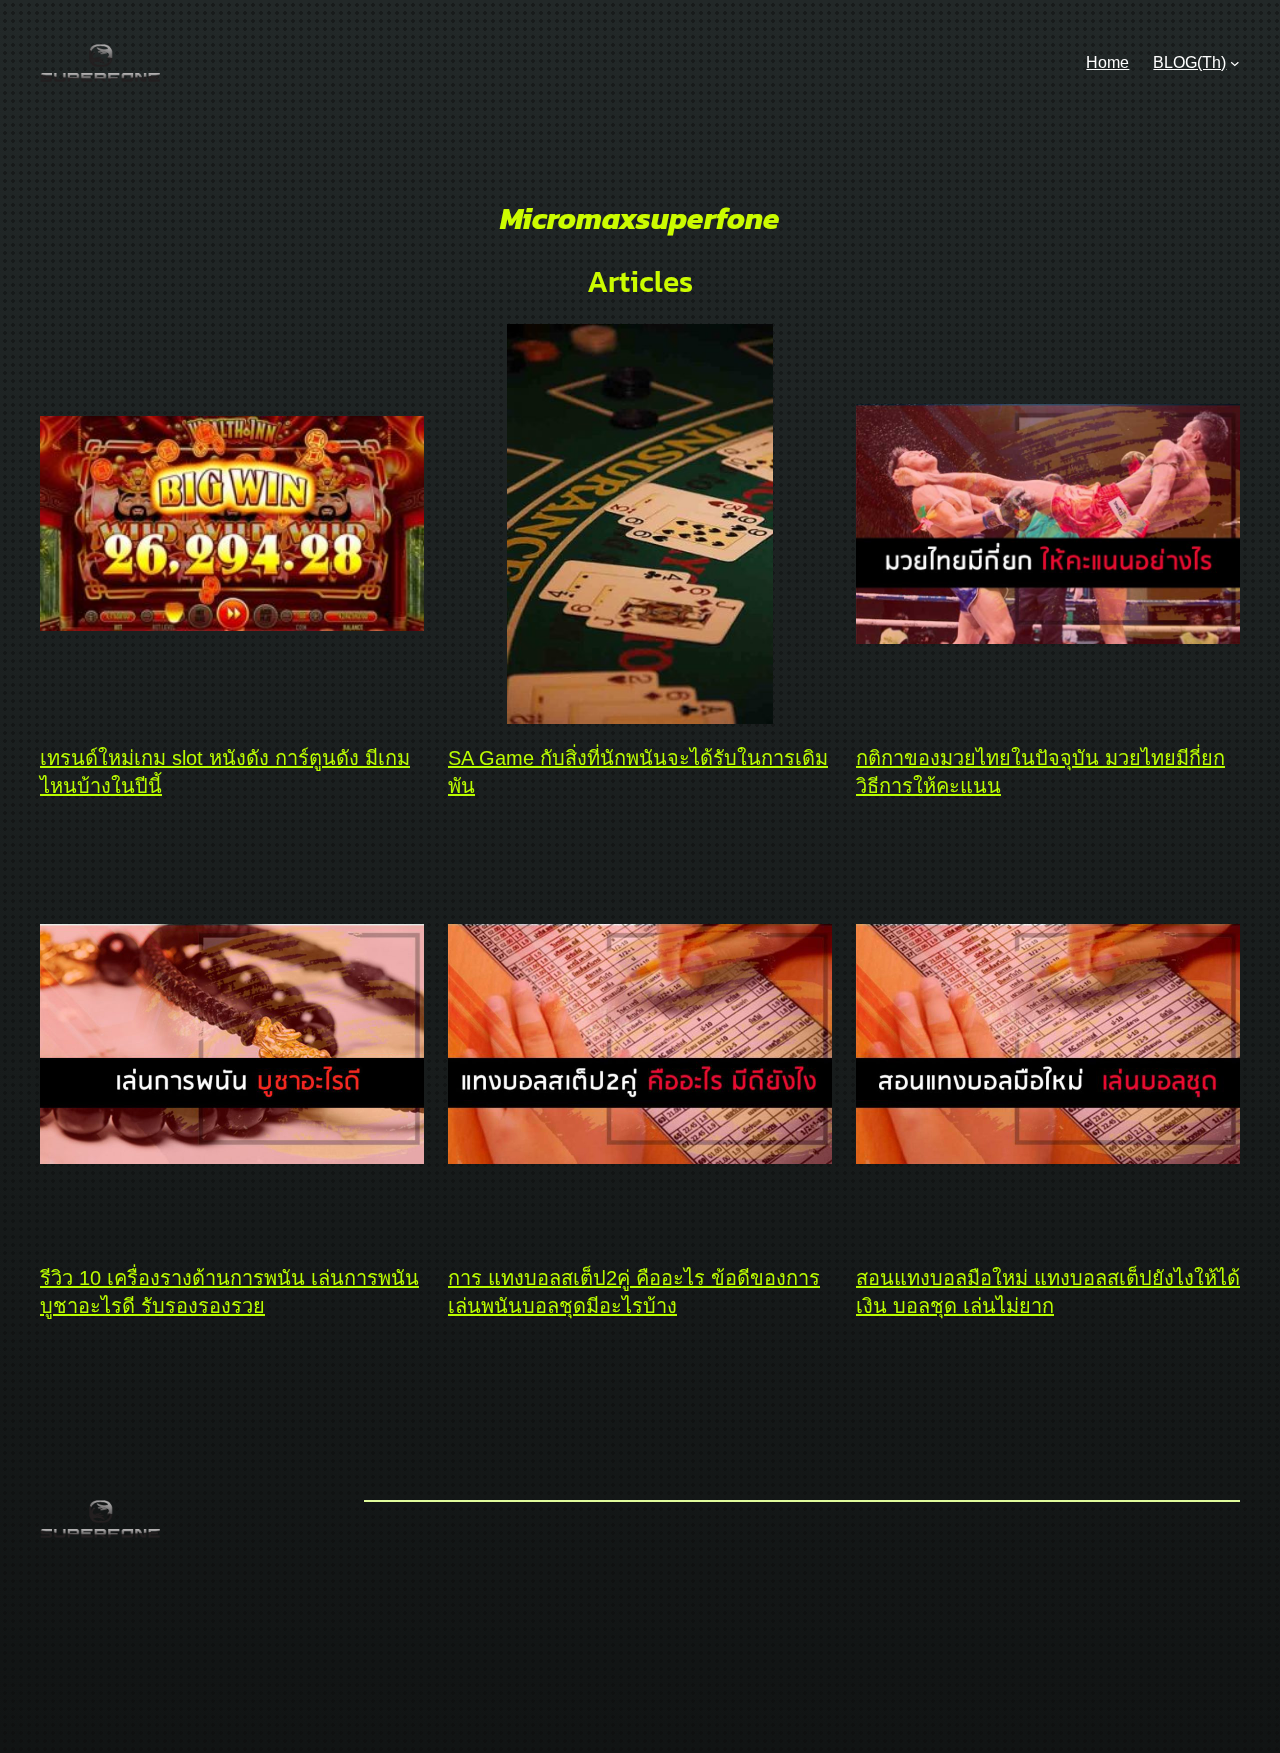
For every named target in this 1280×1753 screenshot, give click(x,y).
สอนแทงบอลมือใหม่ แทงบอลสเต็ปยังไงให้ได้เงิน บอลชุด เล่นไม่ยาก (1048, 1292)
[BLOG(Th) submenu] (1235, 63)
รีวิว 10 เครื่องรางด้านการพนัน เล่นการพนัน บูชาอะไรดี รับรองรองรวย (229, 1292)
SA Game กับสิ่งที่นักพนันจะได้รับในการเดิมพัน (638, 772)
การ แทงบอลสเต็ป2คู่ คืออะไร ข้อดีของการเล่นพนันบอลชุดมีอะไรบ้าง (634, 1292)
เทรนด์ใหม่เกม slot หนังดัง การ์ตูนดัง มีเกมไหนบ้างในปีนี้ (225, 772)
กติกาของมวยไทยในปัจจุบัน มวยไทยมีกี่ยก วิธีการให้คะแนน (1040, 772)
